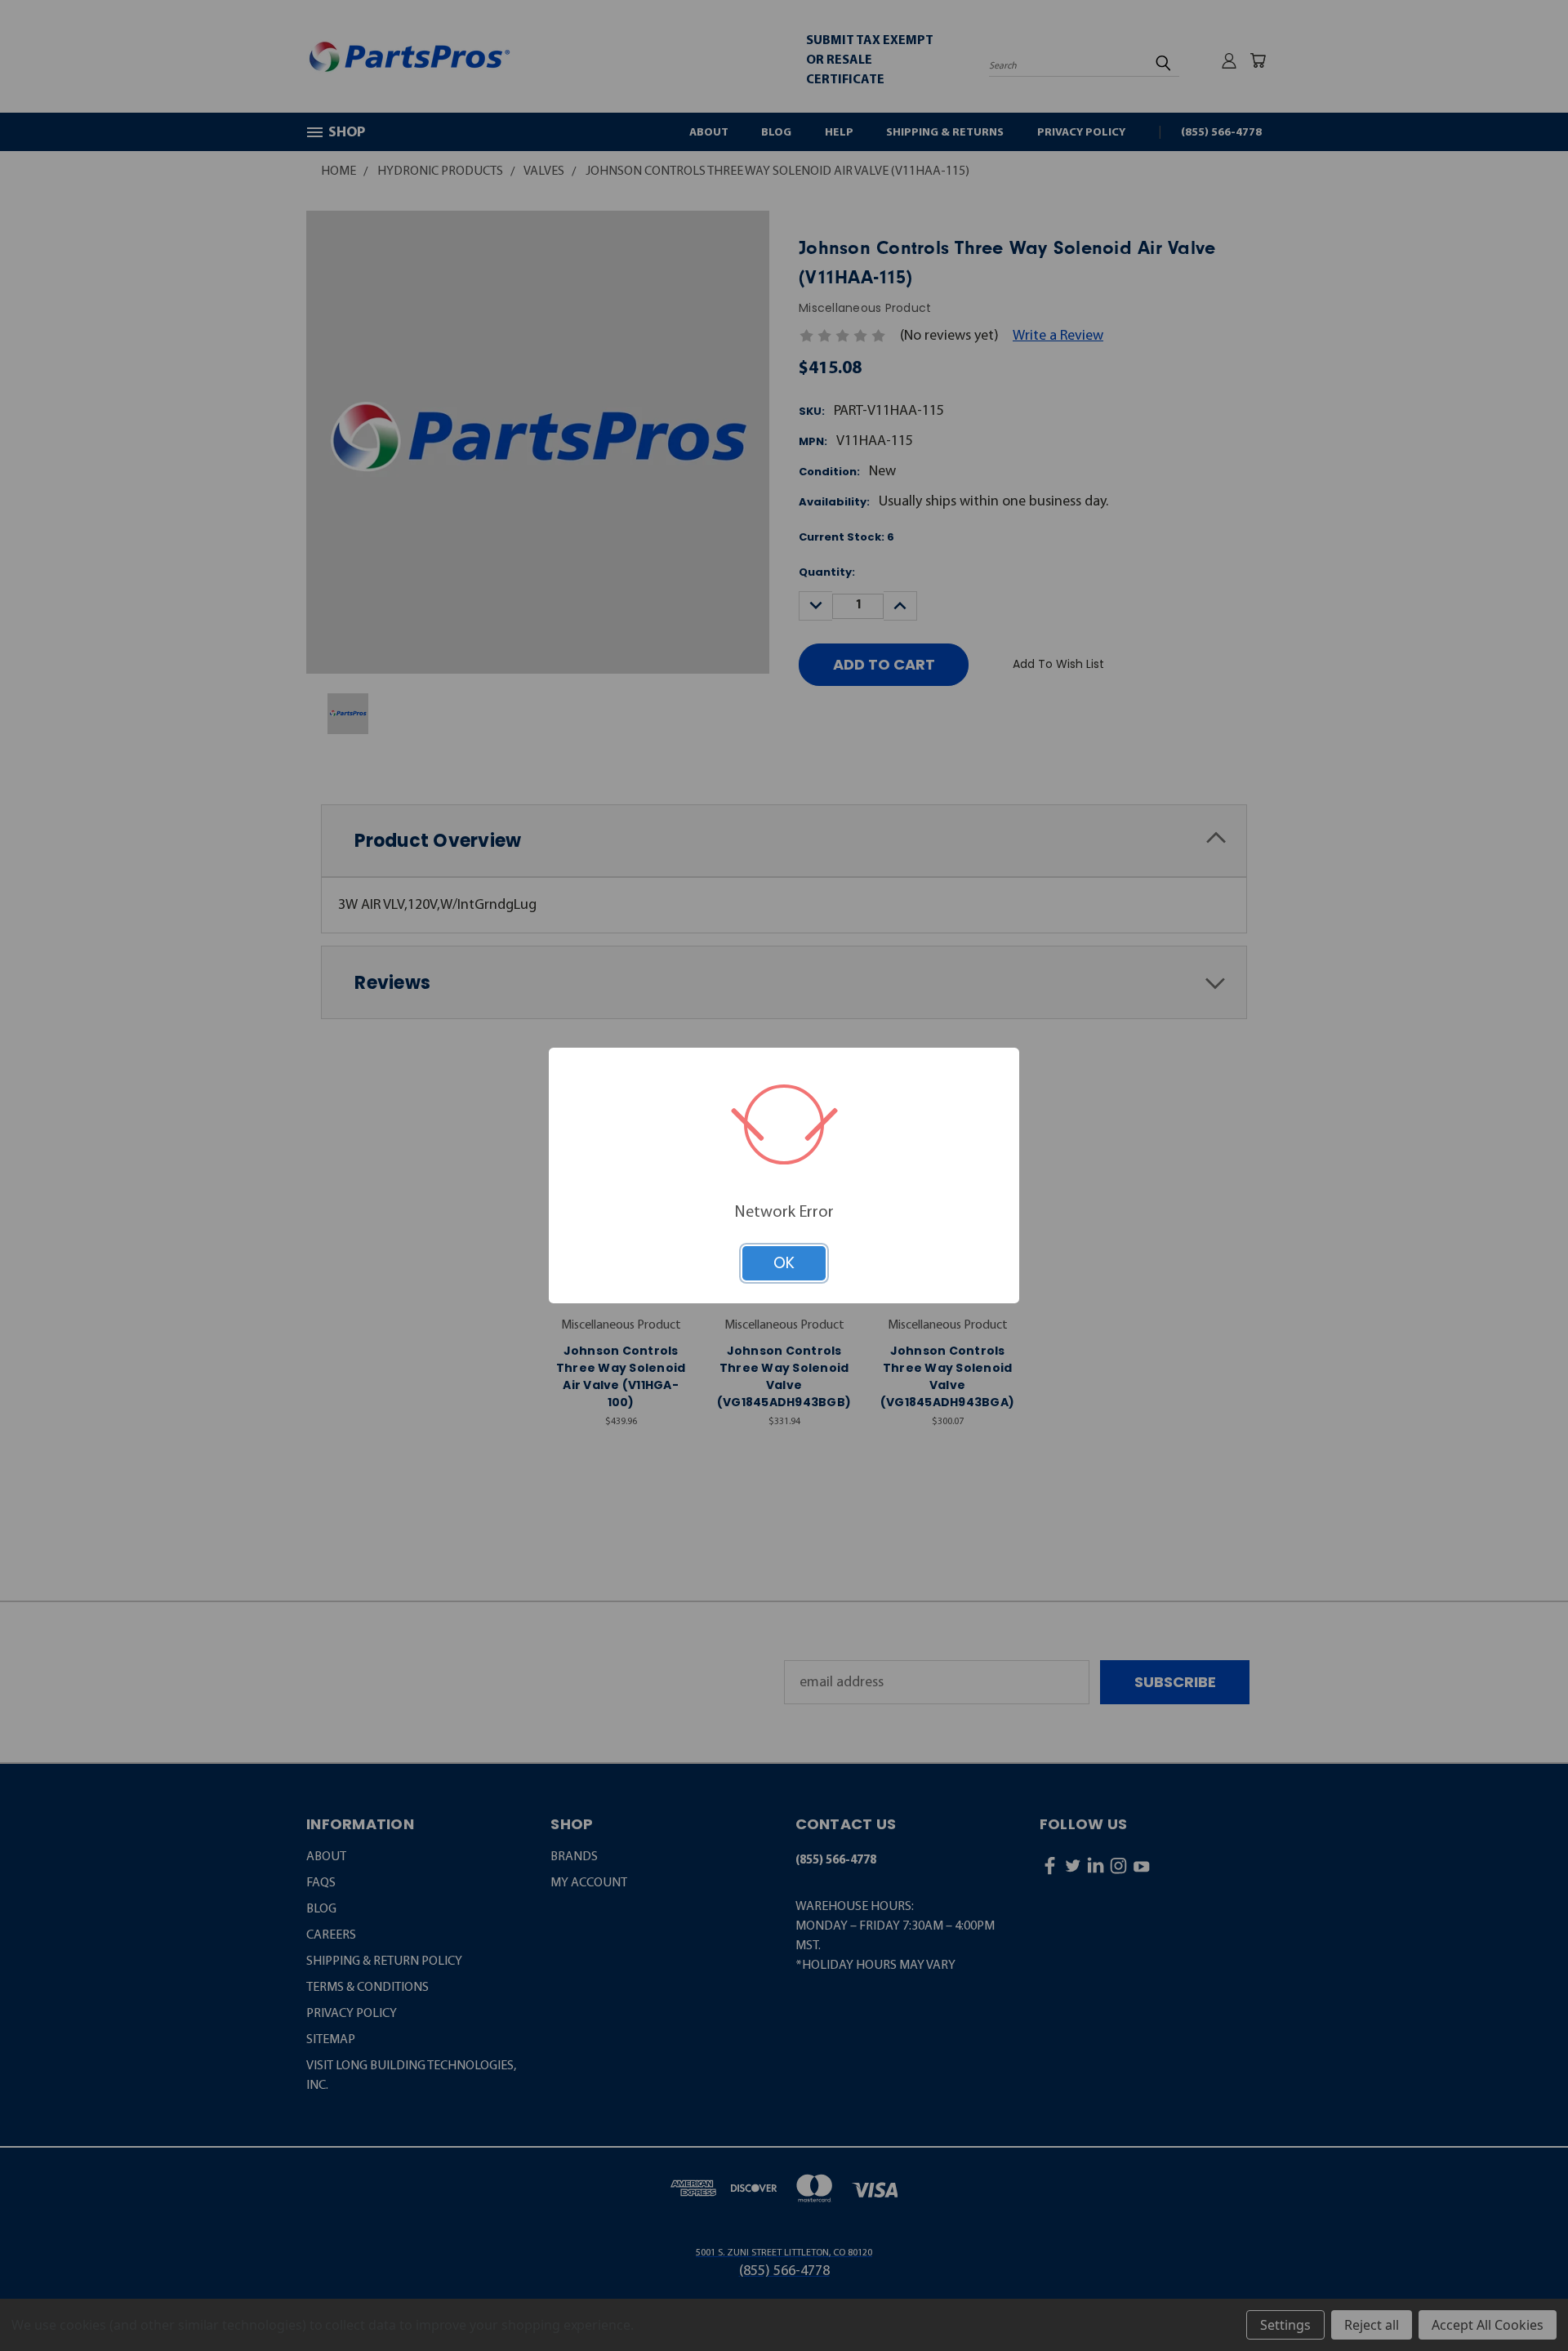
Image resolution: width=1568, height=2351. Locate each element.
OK (784, 1263)
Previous (1519, 2298)
